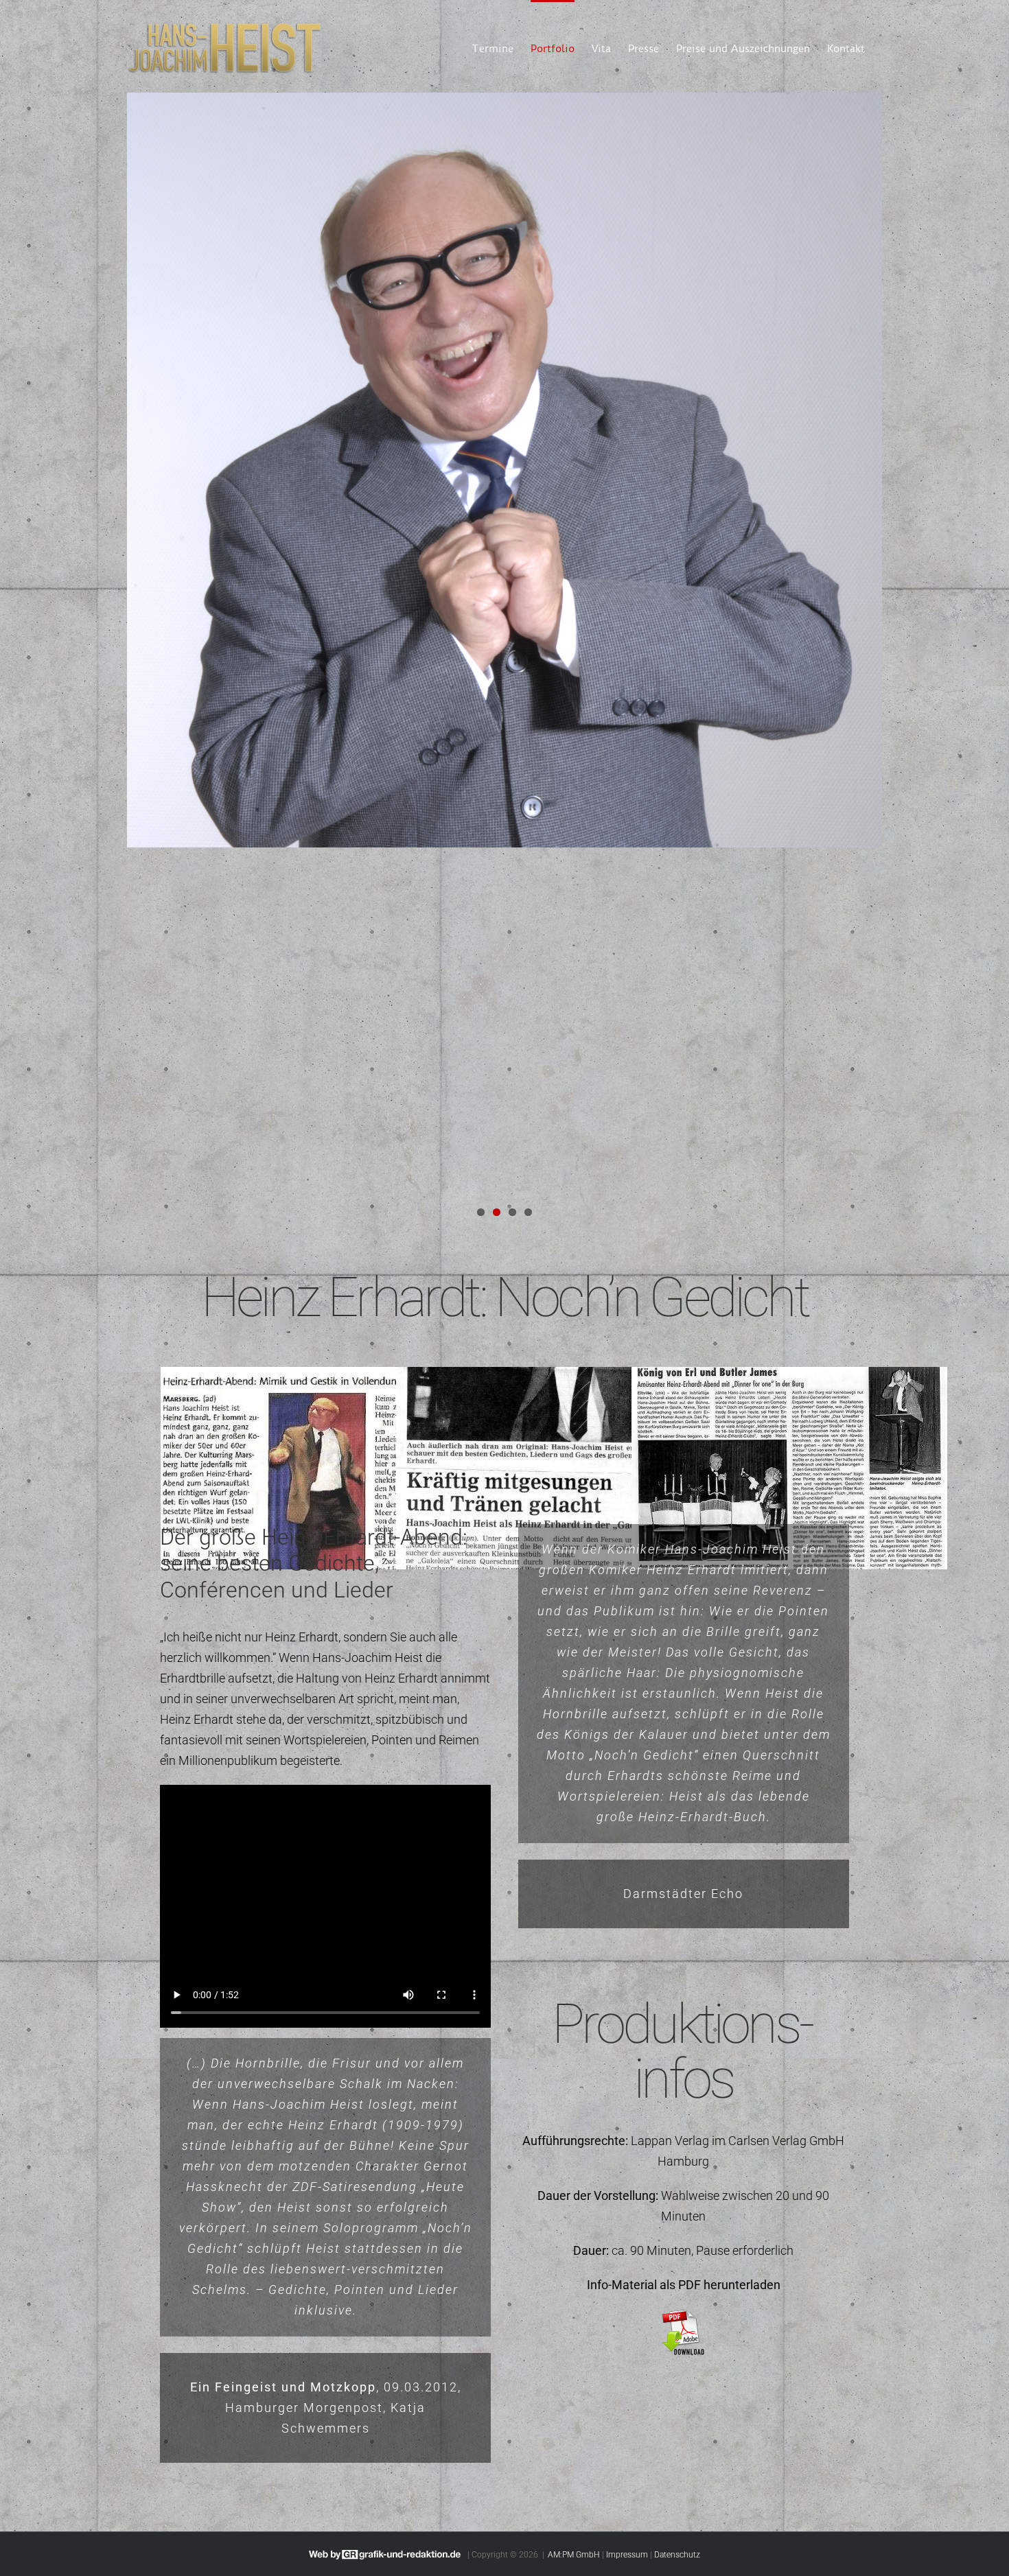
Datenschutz (677, 2555)
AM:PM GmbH (574, 2555)
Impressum (627, 2555)
